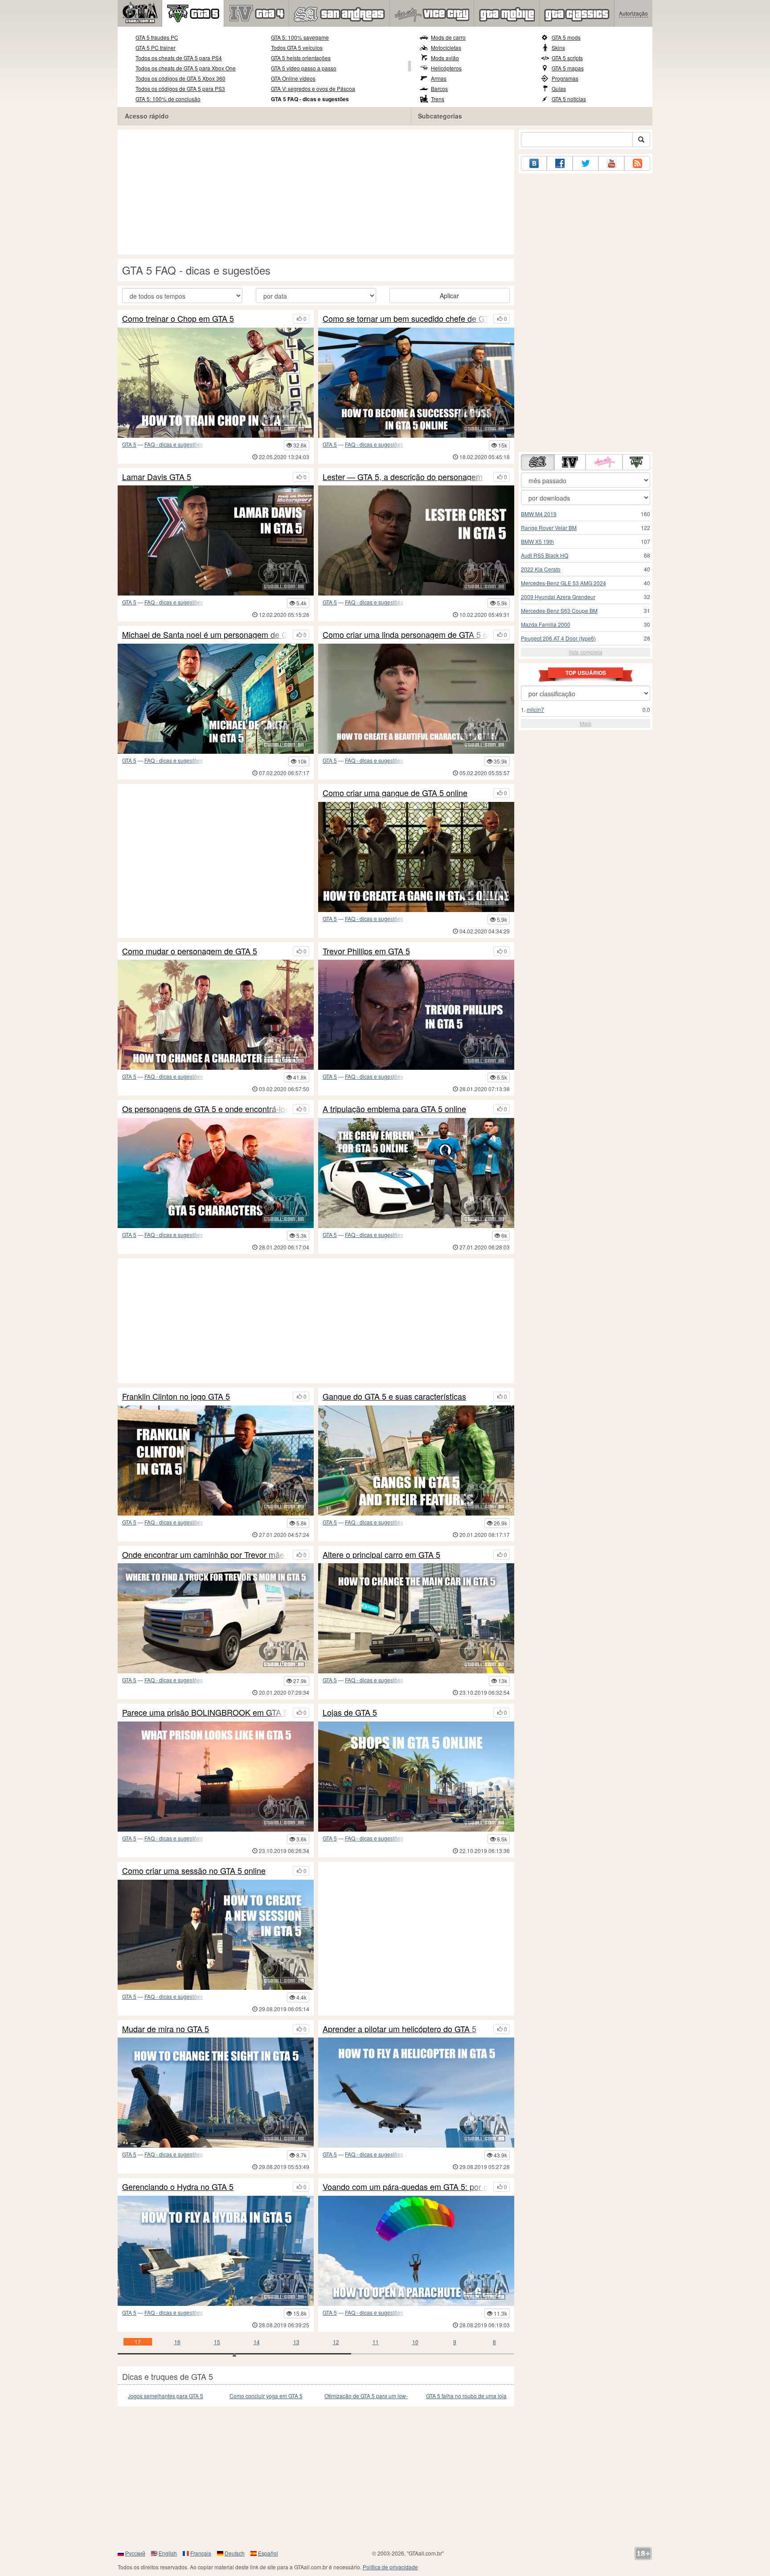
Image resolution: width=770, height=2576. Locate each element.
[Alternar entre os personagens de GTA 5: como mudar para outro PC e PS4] (216, 1015)
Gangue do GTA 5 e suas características (394, 1397)
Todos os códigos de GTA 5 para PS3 (180, 88)
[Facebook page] (560, 163)
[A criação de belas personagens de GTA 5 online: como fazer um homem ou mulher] (416, 699)
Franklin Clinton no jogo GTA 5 (176, 1397)
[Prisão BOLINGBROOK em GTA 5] (216, 1777)
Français (201, 2553)
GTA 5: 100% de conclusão (168, 99)
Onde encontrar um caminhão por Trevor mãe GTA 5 (205, 1555)
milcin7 (535, 709)
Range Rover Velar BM (549, 528)
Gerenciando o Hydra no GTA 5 (178, 2187)
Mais (586, 723)
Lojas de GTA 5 (350, 1713)
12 (336, 2342)
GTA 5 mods (566, 37)
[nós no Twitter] (586, 163)
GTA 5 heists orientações (301, 58)
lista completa (586, 652)
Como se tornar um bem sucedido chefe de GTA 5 (406, 319)
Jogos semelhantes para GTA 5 (166, 2396)
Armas (439, 78)
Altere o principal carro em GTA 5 (381, 1555)
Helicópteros (446, 68)
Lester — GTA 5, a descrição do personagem (403, 477)
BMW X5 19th (537, 541)
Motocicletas (446, 47)
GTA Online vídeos (293, 78)
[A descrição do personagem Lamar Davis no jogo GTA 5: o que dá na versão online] (216, 540)
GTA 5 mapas (568, 68)
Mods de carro (448, 37)
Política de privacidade (390, 2567)
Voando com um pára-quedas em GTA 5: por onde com (406, 2187)
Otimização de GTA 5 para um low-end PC (366, 2396)
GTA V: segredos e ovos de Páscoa (313, 88)
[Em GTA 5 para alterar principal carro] (416, 1618)
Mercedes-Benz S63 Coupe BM (559, 610)
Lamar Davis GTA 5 (157, 477)
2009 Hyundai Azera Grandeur (558, 597)
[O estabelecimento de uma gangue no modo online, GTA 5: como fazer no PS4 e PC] (416, 857)
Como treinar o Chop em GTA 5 (178, 319)
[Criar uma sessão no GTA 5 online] (216, 1935)
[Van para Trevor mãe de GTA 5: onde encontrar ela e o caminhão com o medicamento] (216, 1618)
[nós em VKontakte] (534, 163)
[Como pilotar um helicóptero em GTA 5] (416, 2093)
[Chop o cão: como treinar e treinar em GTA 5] (216, 383)
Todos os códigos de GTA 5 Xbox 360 (180, 78)
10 (415, 2342)
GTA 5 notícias (569, 99)
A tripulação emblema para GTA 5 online (394, 1109)
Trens (438, 99)
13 (296, 2342)
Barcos (439, 88)
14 (257, 2342)
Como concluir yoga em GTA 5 (266, 2396)
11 (376, 2342)
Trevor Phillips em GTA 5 (366, 951)
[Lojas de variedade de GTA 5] (416, 1777)
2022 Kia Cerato (541, 569)
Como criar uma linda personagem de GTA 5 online (406, 635)
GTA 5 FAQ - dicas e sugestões (310, 99)
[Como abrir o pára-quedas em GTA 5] (416, 2251)
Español (268, 2553)
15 (217, 2342)
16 (177, 2342)
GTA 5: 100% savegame (300, 37)
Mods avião (445, 58)
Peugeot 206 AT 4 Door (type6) (558, 638)
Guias (559, 88)
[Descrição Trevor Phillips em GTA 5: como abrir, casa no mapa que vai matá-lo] (416, 1015)
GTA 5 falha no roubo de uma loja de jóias (466, 2396)
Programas (565, 78)
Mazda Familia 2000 (546, 624)
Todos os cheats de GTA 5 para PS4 (179, 58)
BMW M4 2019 (539, 514)
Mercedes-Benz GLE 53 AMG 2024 (563, 583)
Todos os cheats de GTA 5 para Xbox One (186, 68)
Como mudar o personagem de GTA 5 (190, 951)
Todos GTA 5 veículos (297, 47)
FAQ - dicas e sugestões (174, 444)
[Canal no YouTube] (611, 163)
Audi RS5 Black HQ (545, 555)
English (168, 2553)
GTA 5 (129, 444)
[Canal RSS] (637, 163)
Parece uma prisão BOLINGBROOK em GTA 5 (205, 1713)
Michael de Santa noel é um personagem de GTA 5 (205, 635)
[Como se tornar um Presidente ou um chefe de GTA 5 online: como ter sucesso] (416, 383)
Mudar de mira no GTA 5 (166, 2029)
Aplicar (449, 296)
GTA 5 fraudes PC (157, 37)
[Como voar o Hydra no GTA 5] (216, 2251)
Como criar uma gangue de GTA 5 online (395, 793)
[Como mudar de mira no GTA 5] (216, 2093)
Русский (135, 2553)
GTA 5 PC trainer (156, 47)
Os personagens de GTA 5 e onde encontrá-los (205, 1109)
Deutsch (235, 2553)
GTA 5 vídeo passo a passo (304, 68)
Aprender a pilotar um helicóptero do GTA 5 (399, 2029)
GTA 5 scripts (567, 58)
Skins (558, 47)
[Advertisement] (316, 192)
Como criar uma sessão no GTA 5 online (194, 1871)
